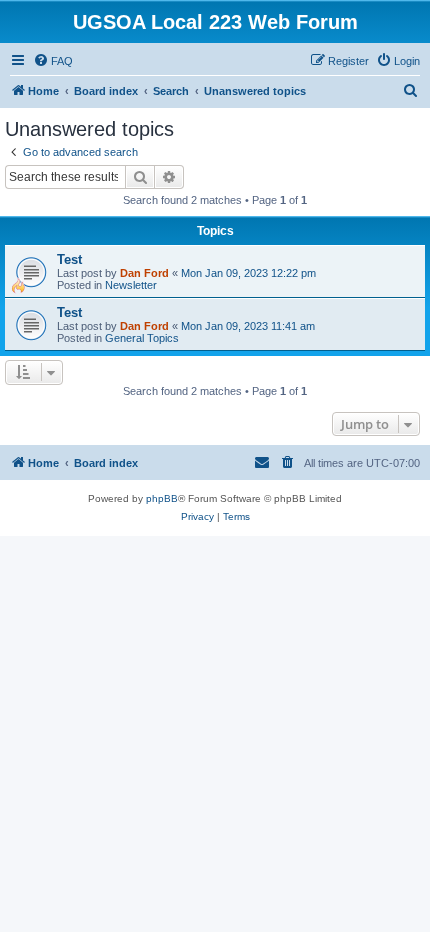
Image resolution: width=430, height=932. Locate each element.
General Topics (142, 338)
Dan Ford (144, 273)
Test (69, 259)
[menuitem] (53, 61)
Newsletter (131, 285)
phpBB (162, 498)
